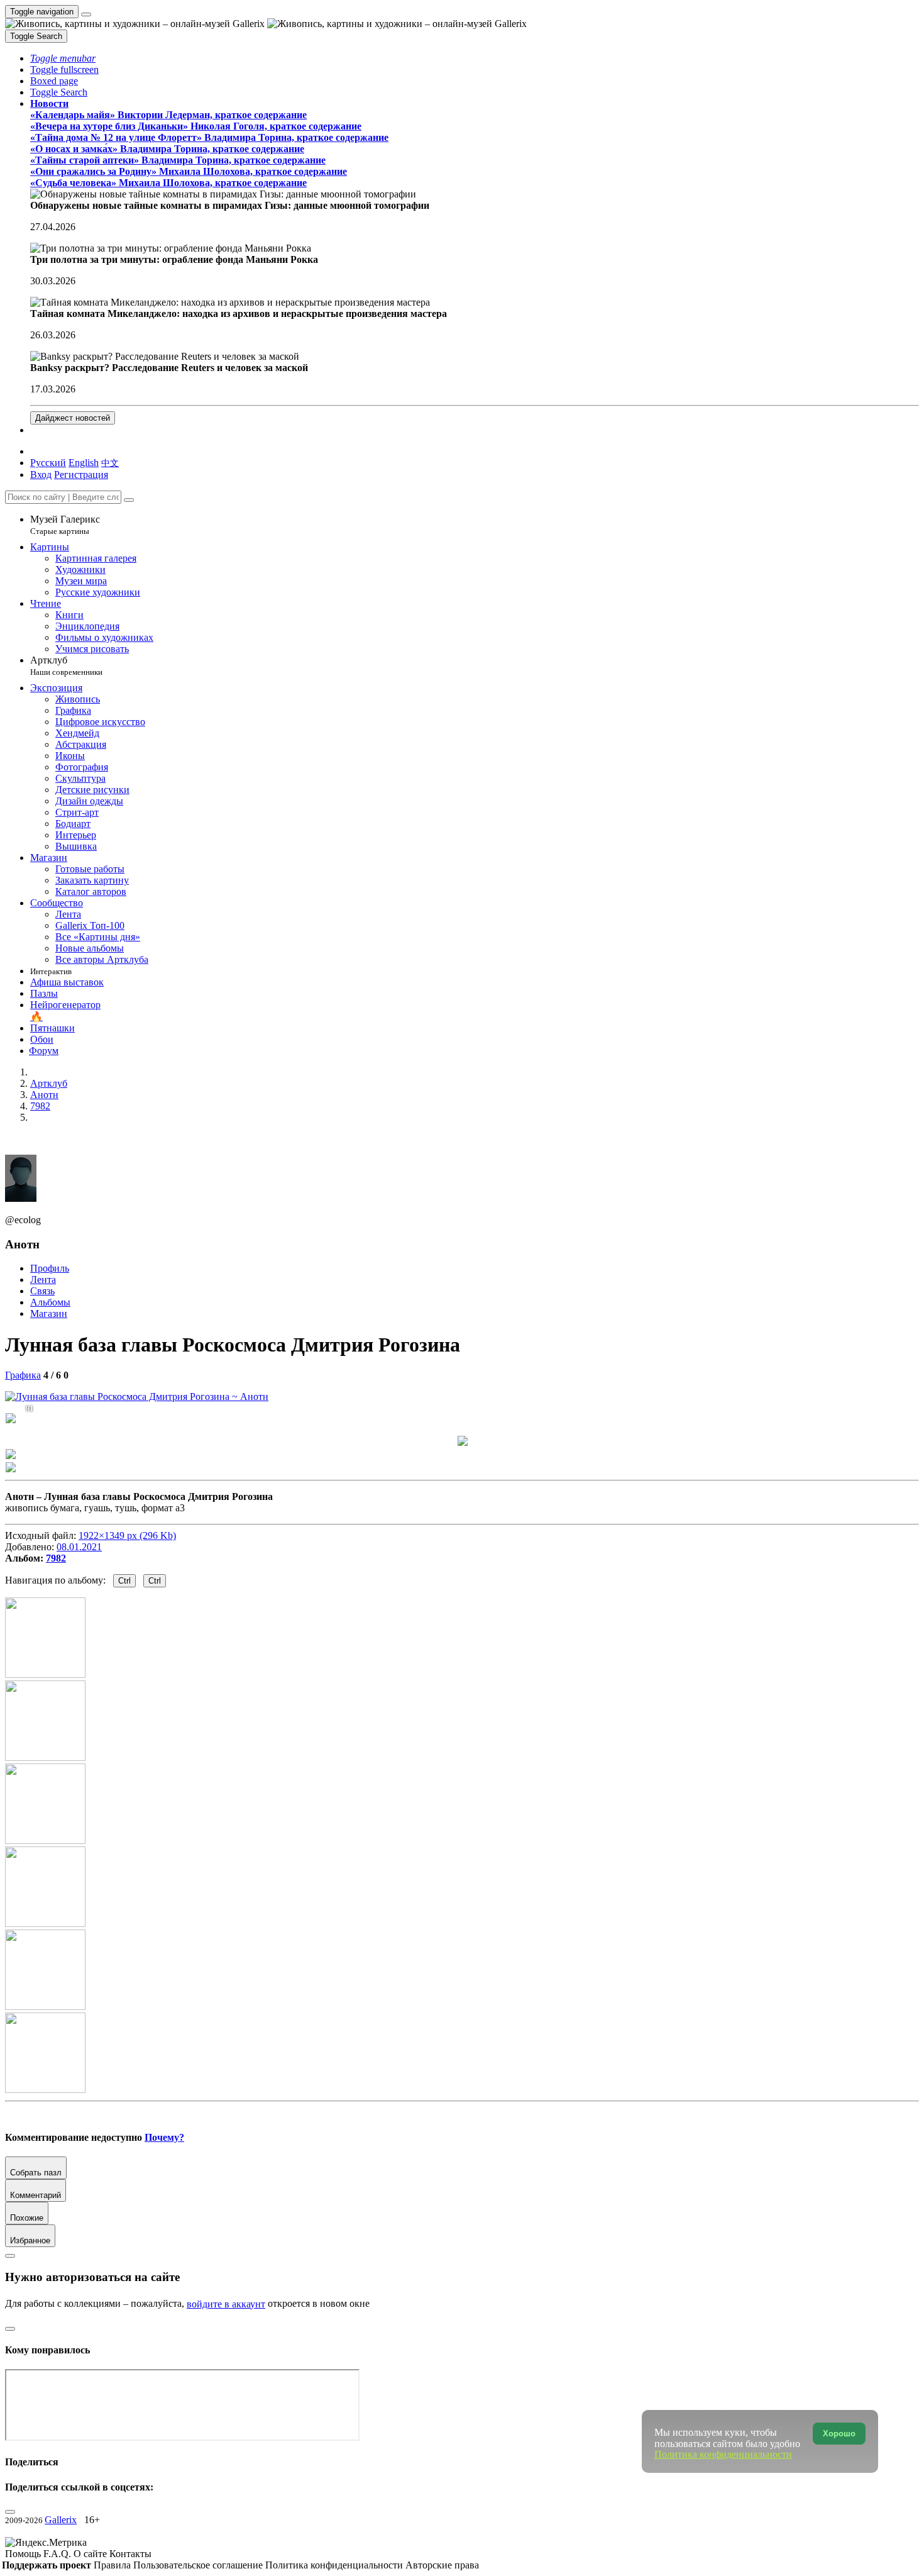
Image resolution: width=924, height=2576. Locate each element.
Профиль (50, 1268)
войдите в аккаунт (226, 2304)
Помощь (24, 2554)
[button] (63, 58)
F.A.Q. (58, 2554)
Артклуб (66, 666)
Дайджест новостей (73, 418)
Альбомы (50, 1302)
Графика (23, 1375)
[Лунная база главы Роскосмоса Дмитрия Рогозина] (137, 1396)
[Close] (129, 500)
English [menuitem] (84, 463)
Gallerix (61, 2520)
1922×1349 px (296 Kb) (127, 1535)
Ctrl (124, 1581)
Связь (42, 1291)
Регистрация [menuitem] (81, 475)
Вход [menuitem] (41, 475)
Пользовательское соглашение (199, 2565)
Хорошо (839, 2434)
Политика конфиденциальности (335, 2565)
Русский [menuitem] (48, 463)
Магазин (49, 1313)
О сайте (91, 2554)
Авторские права (442, 2565)
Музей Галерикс (65, 525)
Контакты (130, 2554)
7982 (56, 1558)
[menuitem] (110, 463)
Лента (43, 1280)
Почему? (164, 2137)
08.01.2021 (79, 1547)
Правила (113, 2565)
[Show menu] (86, 14)
